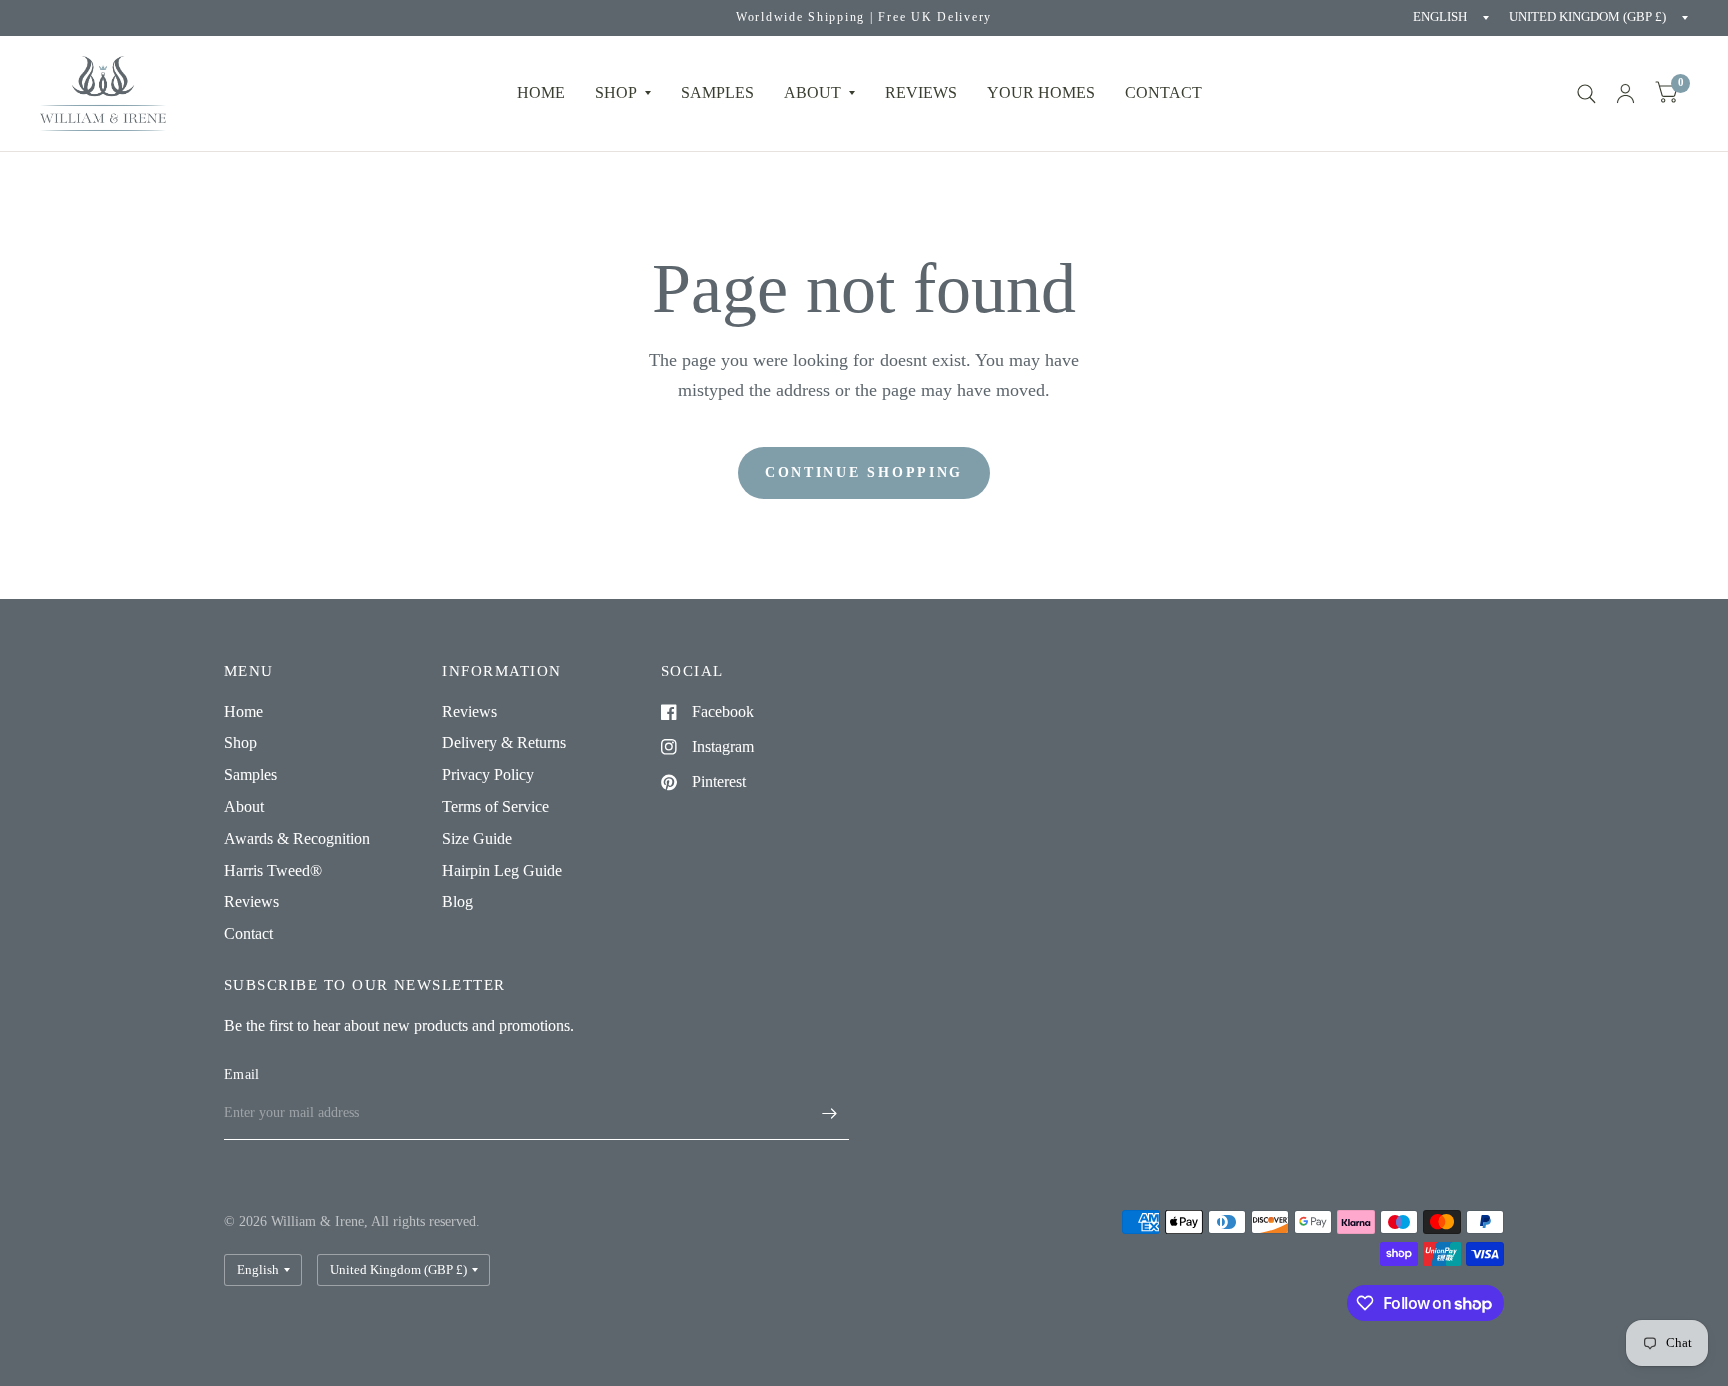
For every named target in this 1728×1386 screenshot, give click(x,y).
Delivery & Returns (504, 742)
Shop (616, 92)
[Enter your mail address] (829, 1114)
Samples (717, 92)
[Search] (1586, 93)
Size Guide (477, 838)
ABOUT (812, 92)
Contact (248, 933)
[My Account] (1625, 93)
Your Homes (1041, 92)
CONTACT (1163, 92)
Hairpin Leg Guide (502, 870)
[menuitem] (541, 93)
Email (241, 1074)
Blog (457, 901)
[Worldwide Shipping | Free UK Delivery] (864, 18)
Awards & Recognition (297, 838)
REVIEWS (921, 92)
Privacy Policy (488, 774)
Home (541, 92)
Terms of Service (495, 806)
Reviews (251, 901)
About (244, 806)
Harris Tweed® (273, 870)
